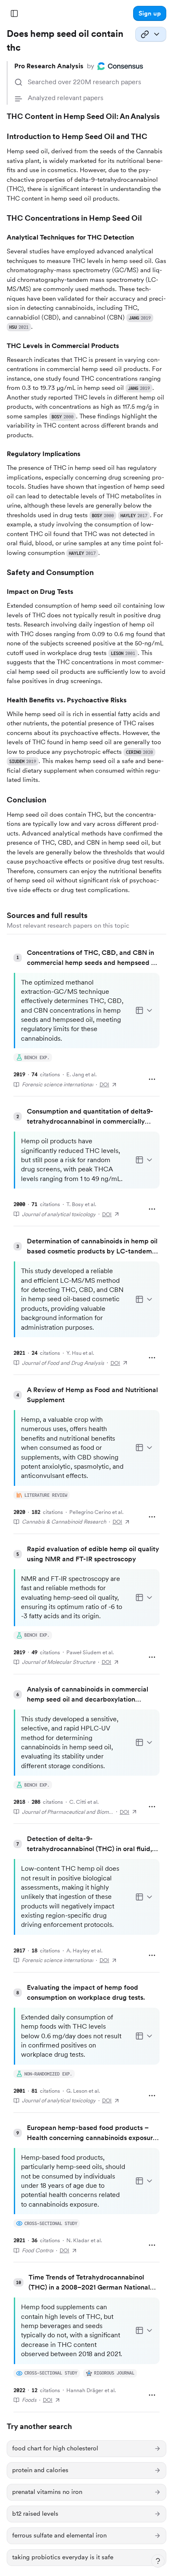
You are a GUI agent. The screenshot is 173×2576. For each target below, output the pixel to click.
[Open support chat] (158, 2561)
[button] (150, 13)
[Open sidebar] (14, 13)
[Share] (151, 34)
